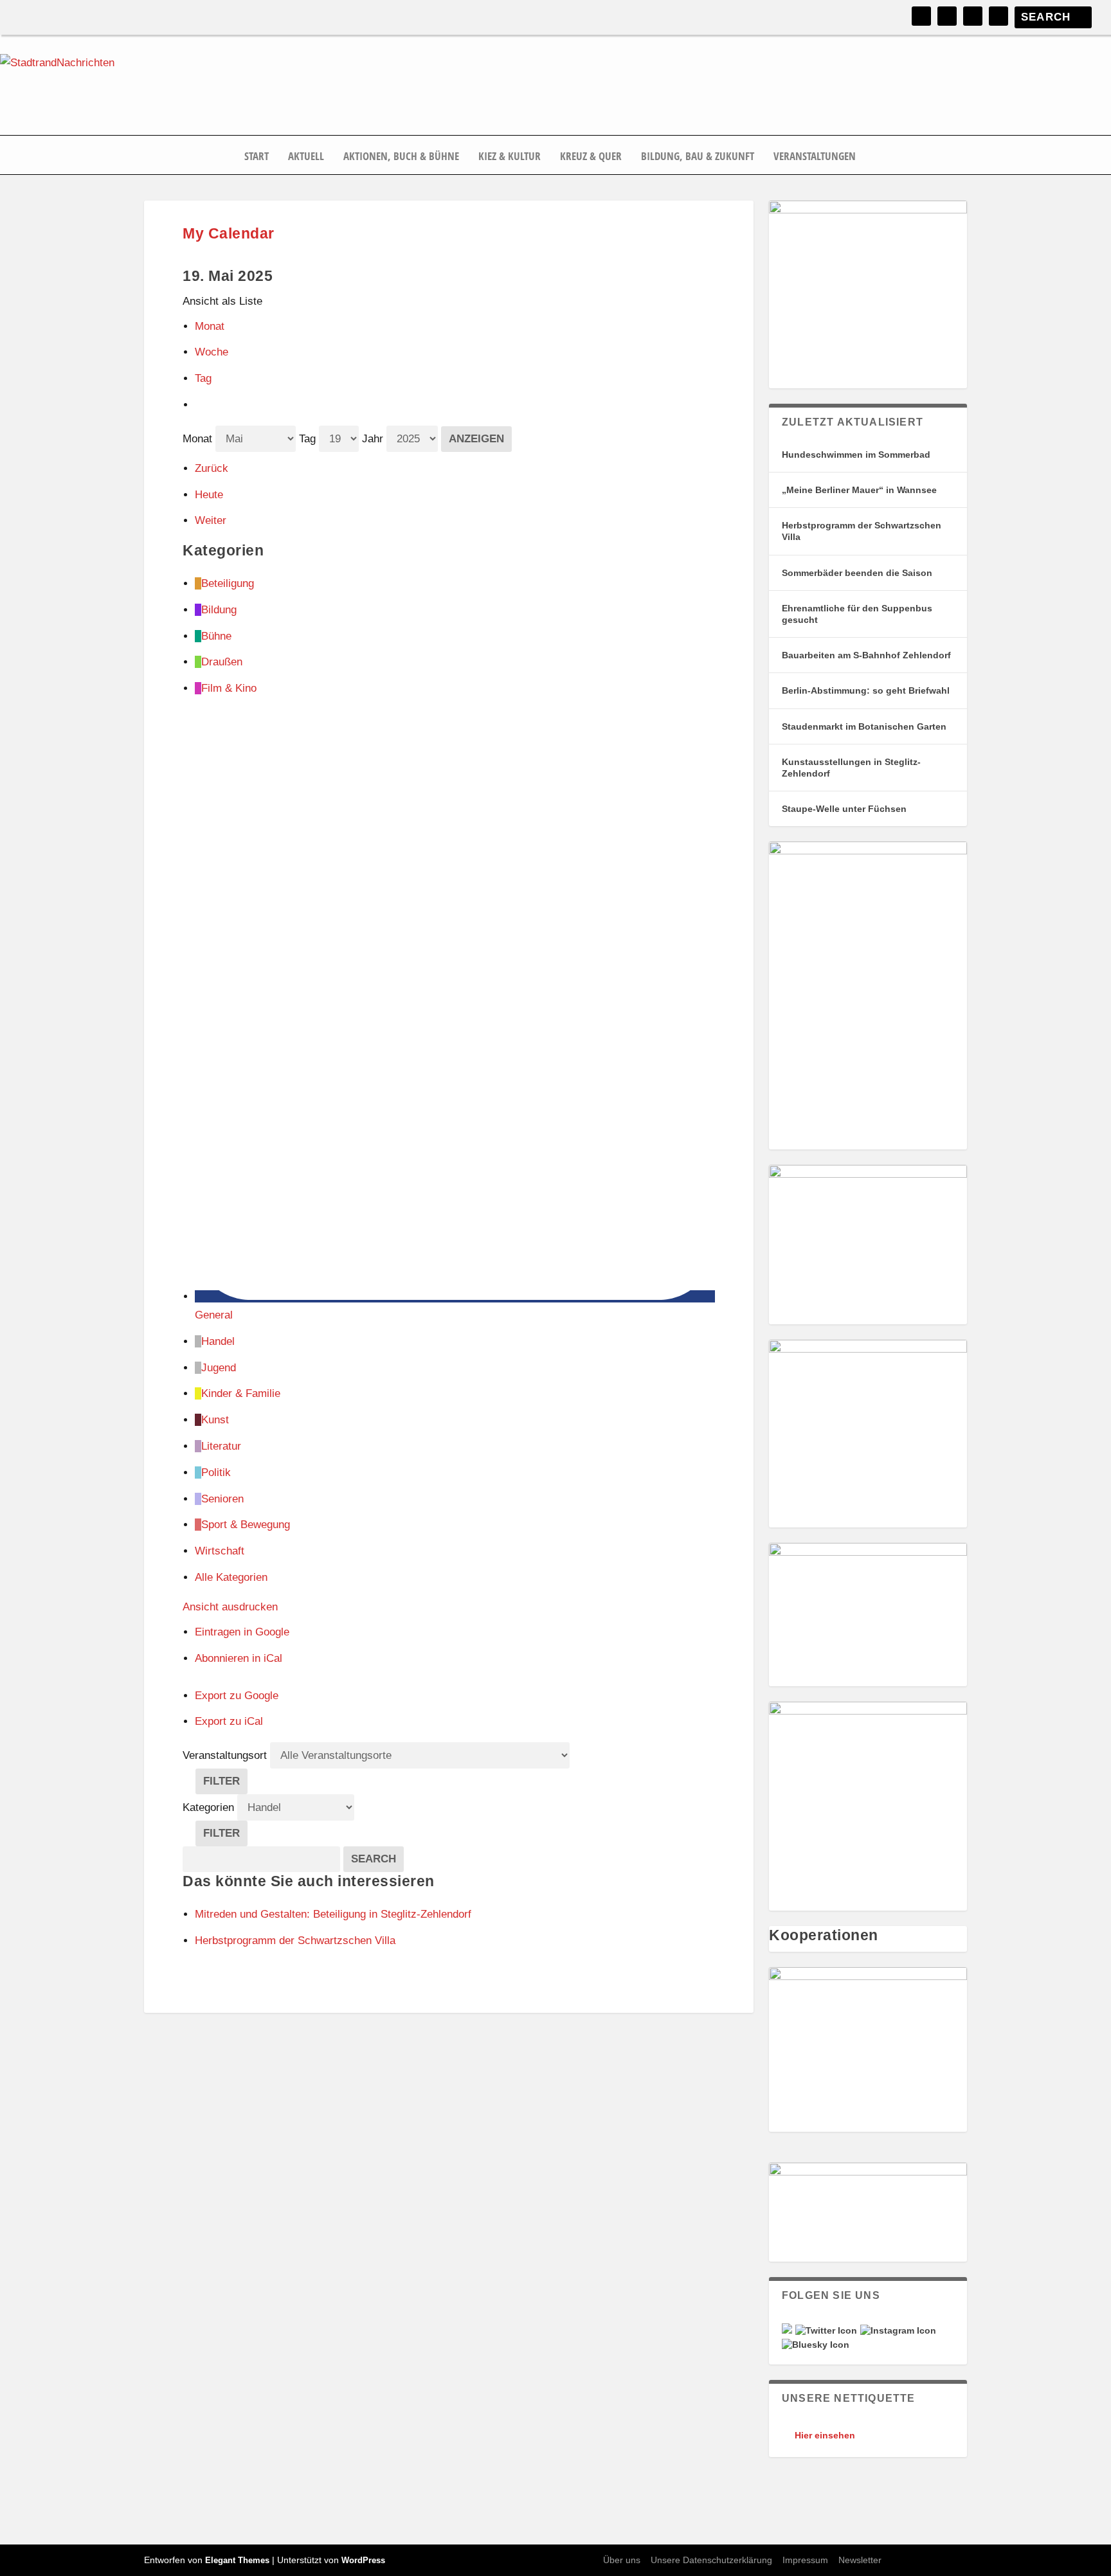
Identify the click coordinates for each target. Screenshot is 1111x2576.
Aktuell (306, 157)
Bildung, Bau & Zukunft (698, 157)
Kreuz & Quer (591, 157)
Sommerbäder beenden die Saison (857, 573)
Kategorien (210, 1807)
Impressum (805, 2560)
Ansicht (230, 1607)
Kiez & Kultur (510, 157)
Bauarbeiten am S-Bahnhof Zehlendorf (866, 655)
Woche (212, 352)
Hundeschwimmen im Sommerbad (856, 455)
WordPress (363, 2560)
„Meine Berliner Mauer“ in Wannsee (859, 490)
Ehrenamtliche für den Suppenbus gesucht (857, 614)
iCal (239, 1658)
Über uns (622, 2560)
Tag (203, 378)
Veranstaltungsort (225, 1755)
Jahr (373, 439)
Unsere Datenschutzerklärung (711, 2560)
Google (242, 1632)
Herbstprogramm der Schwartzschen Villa (862, 531)
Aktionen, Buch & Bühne (401, 157)
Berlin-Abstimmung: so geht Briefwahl (866, 690)
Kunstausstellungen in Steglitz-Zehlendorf (851, 768)
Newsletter (860, 2560)
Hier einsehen (825, 2435)
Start (257, 157)
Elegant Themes (237, 2560)
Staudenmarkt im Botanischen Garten (864, 726)
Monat (210, 326)
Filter (225, 1784)
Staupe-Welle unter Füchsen (844, 809)
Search (377, 1859)
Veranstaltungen (815, 157)
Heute (209, 495)
